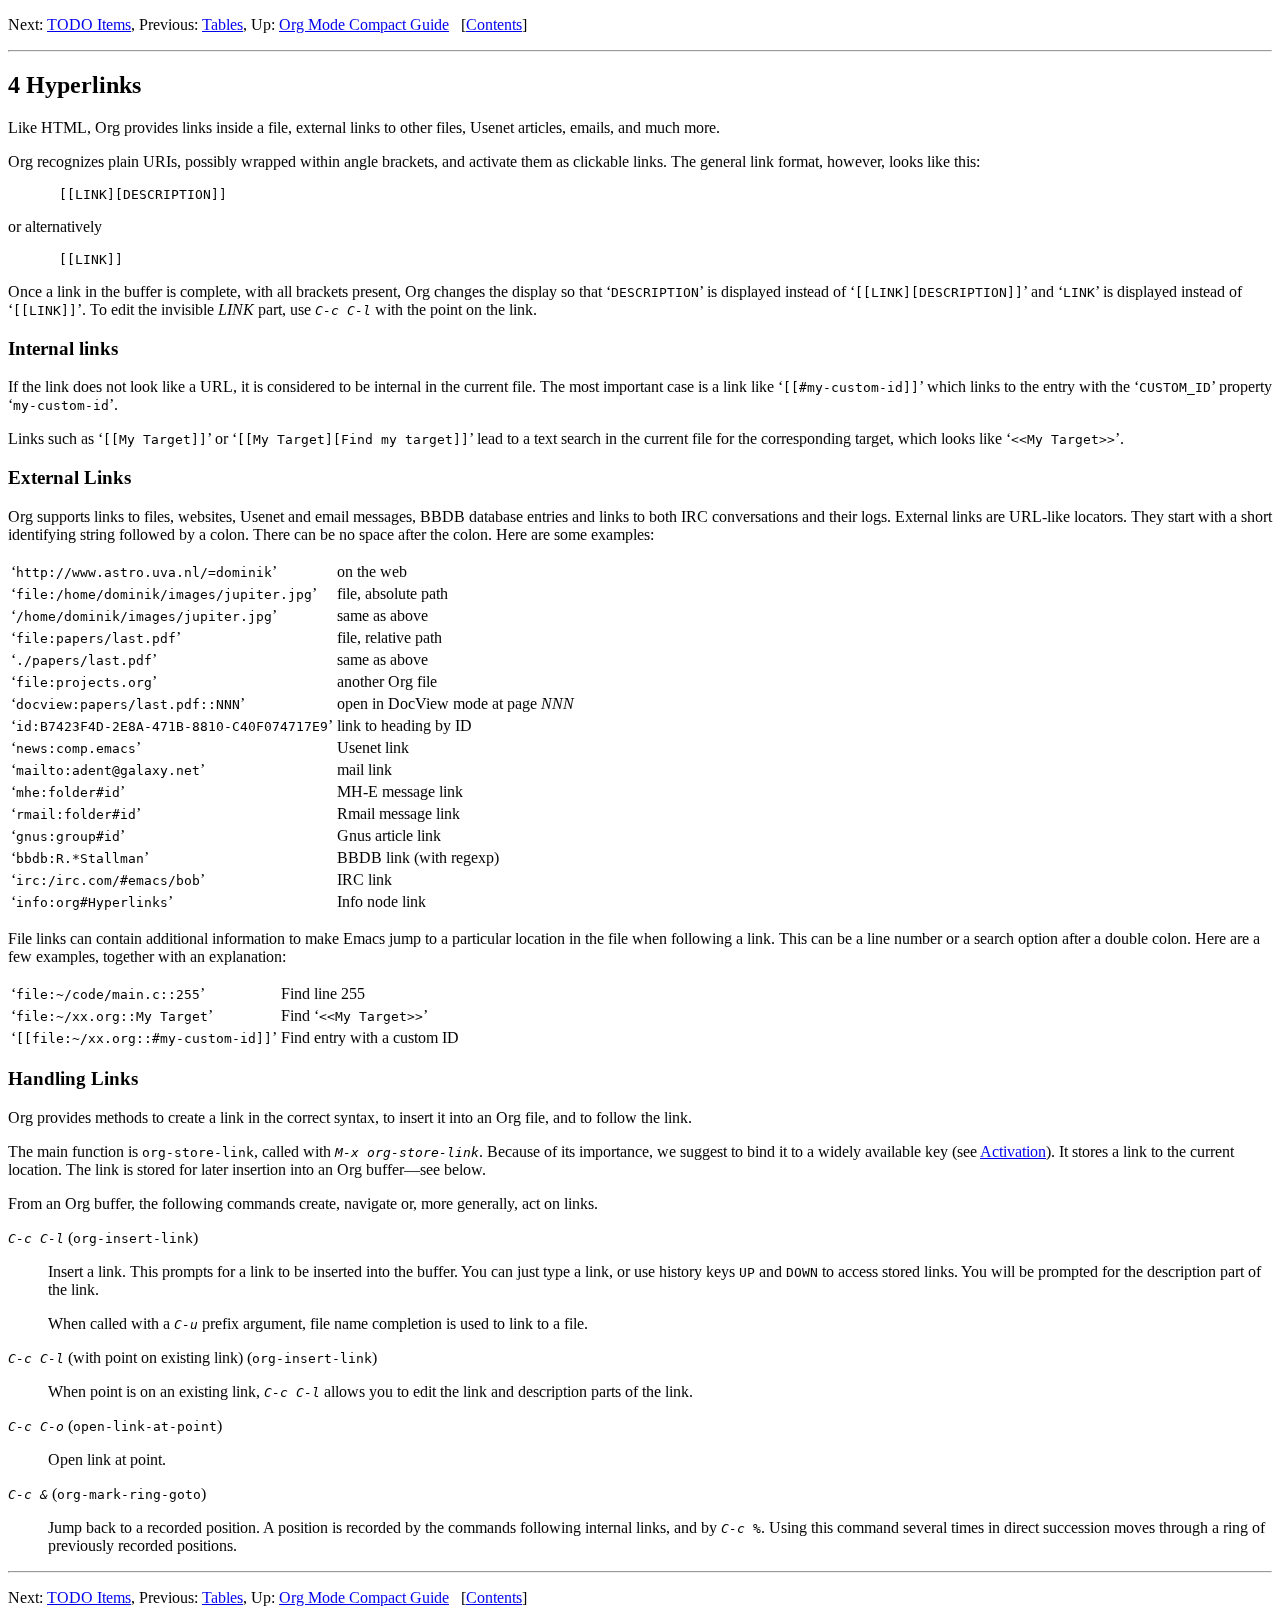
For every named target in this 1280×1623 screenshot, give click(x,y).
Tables (222, 24)
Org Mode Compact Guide (364, 24)
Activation (1013, 1151)
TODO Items (89, 24)
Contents (494, 24)
